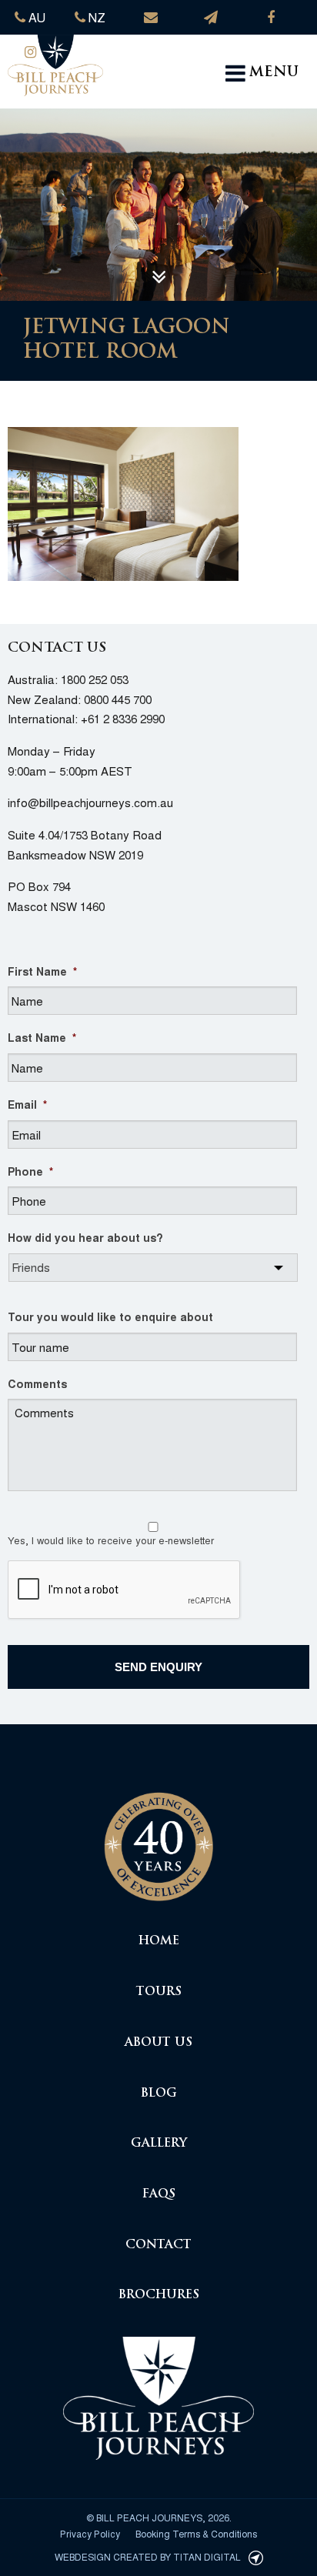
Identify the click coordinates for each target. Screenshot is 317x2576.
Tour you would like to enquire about (110, 1316)
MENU (274, 73)
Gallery (159, 2144)
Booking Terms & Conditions (196, 2533)
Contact (158, 2246)
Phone (30, 1171)
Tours (159, 1992)
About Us (158, 2043)
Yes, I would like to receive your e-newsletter (111, 1540)
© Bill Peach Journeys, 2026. (159, 2517)
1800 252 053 (95, 679)
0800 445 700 (118, 699)
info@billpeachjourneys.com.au (90, 802)
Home (159, 1942)
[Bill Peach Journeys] (158, 1839)
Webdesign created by (148, 2556)
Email (27, 1104)
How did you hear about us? (85, 1237)
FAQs (159, 2195)
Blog (159, 2094)
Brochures (159, 2296)
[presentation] (125, 1590)
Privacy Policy (90, 2533)
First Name (42, 971)
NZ (95, 17)
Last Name (42, 1037)
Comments (37, 1383)
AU (35, 17)
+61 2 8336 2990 (123, 718)
